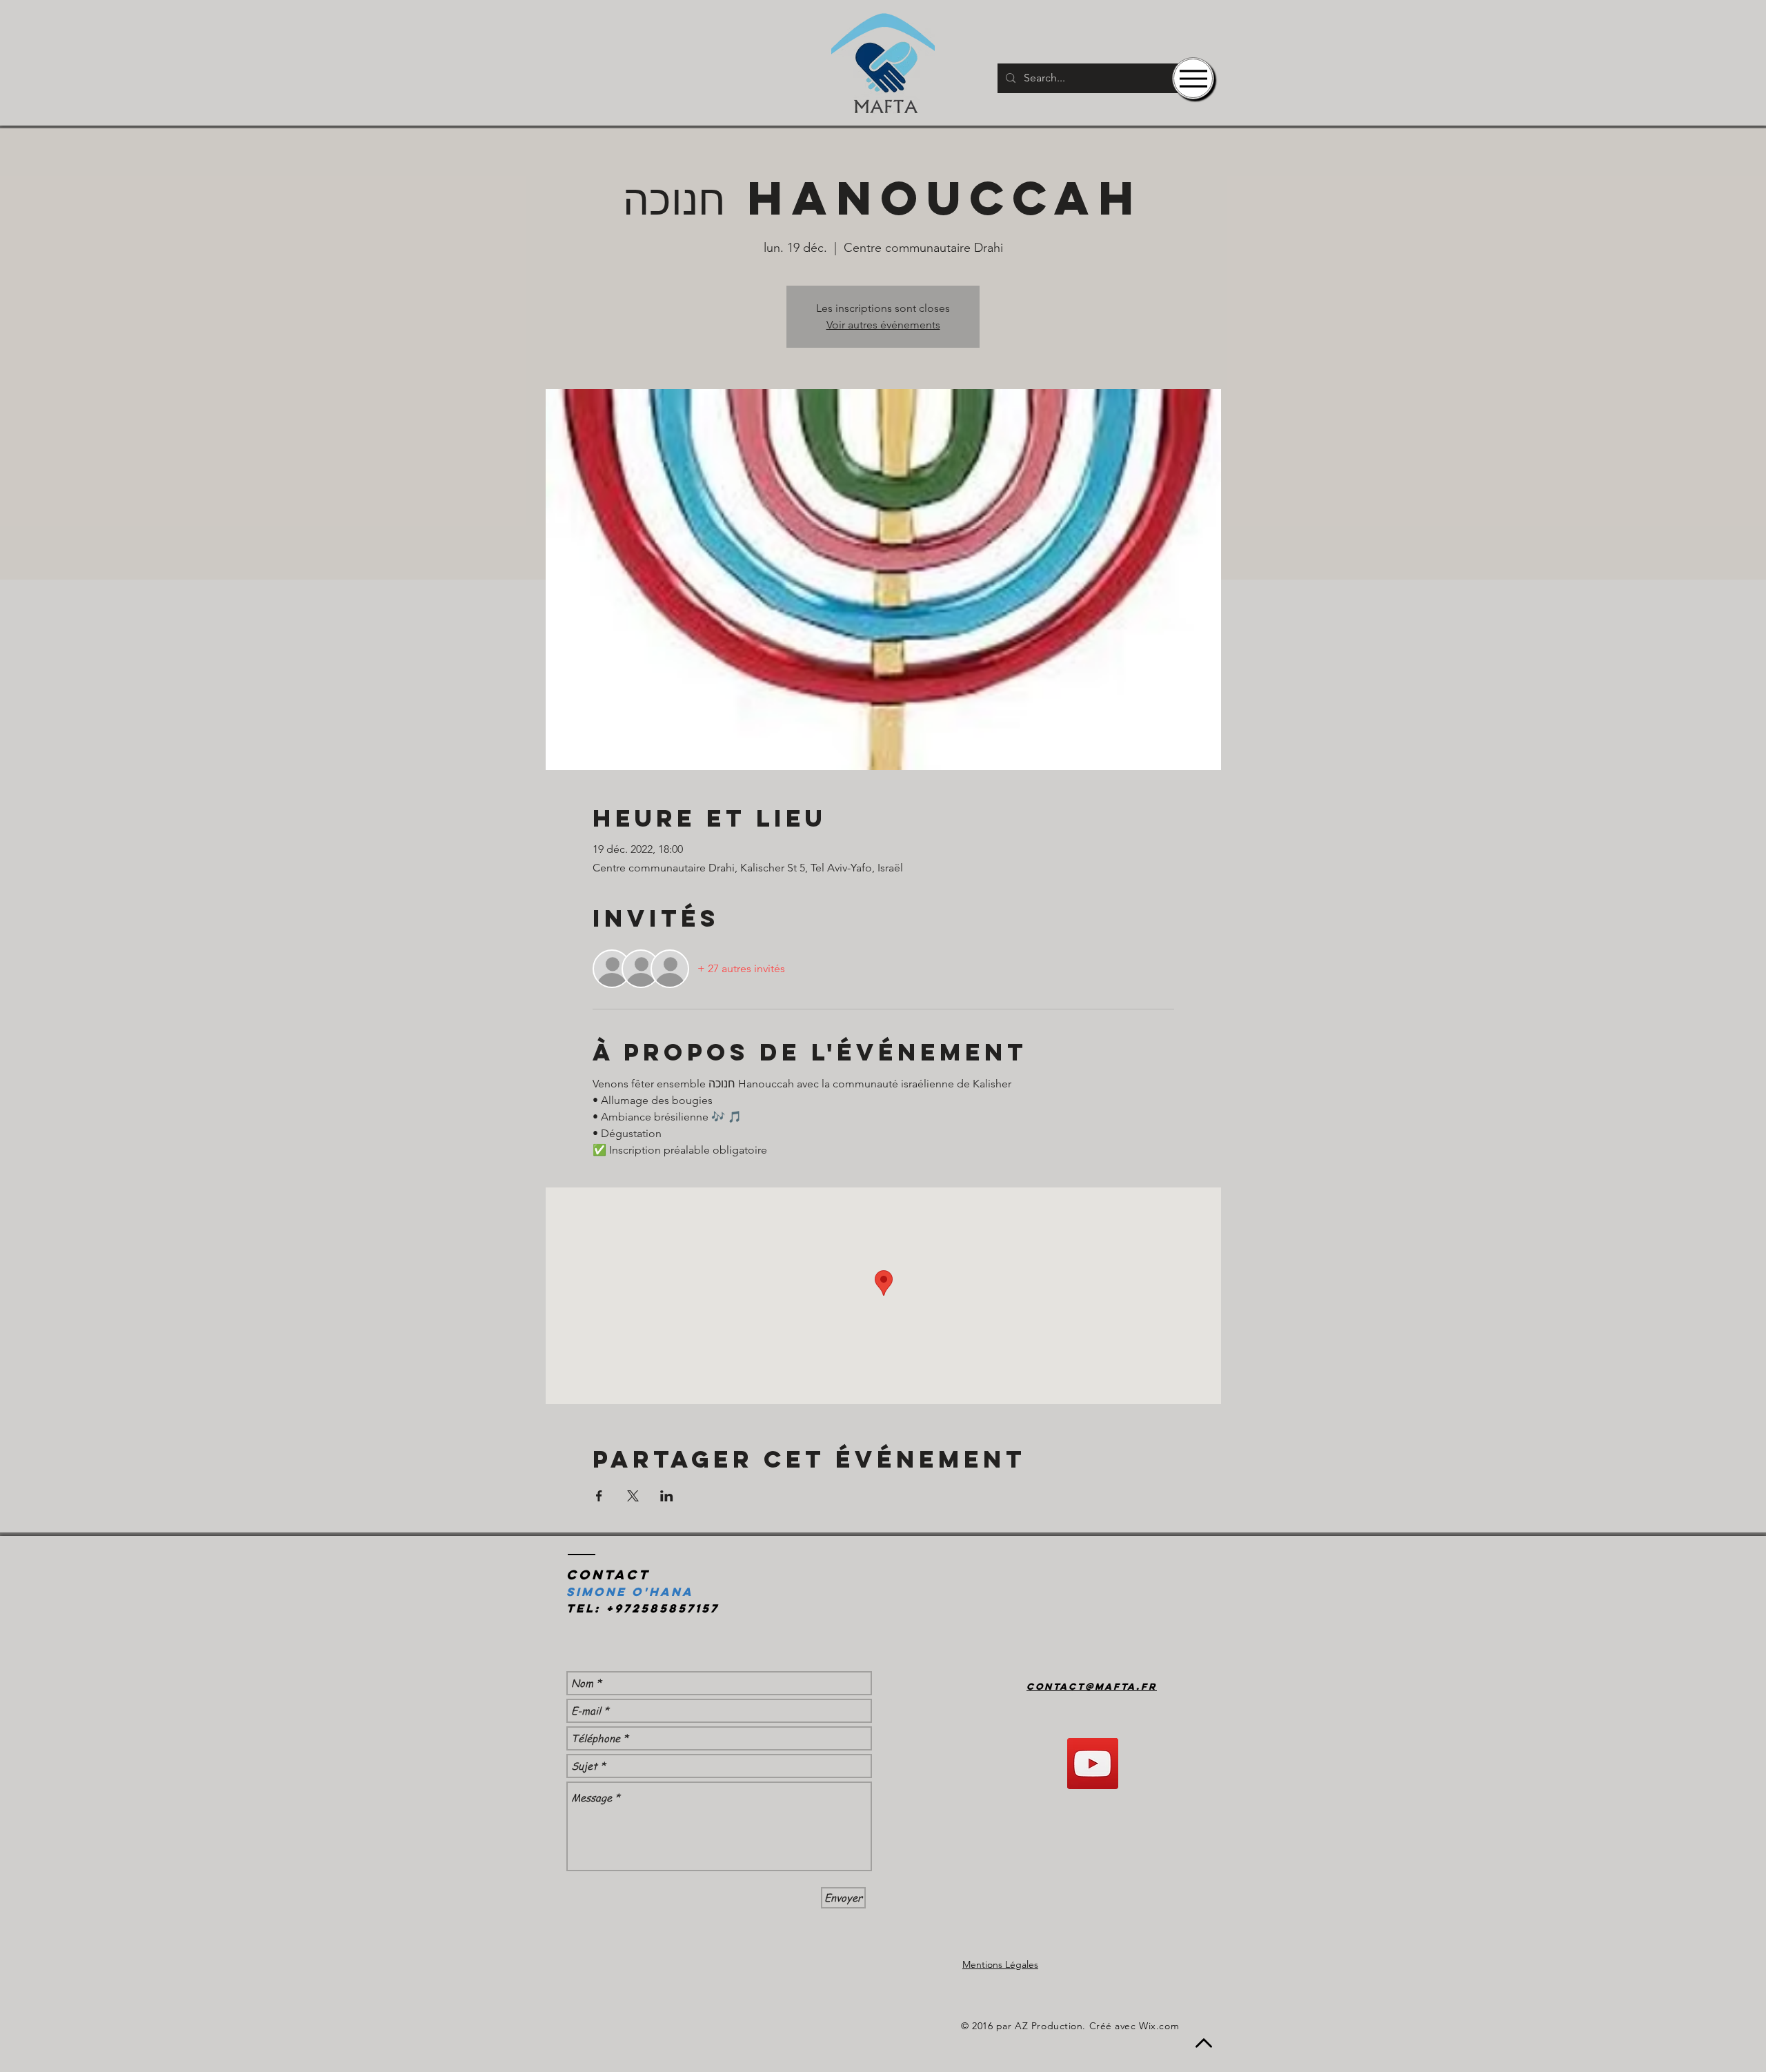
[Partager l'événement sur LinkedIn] (667, 1496)
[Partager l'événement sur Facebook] (599, 1496)
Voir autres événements (883, 325)
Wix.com (1159, 2026)
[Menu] (1193, 78)
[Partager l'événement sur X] (633, 1496)
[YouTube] (1093, 1764)
